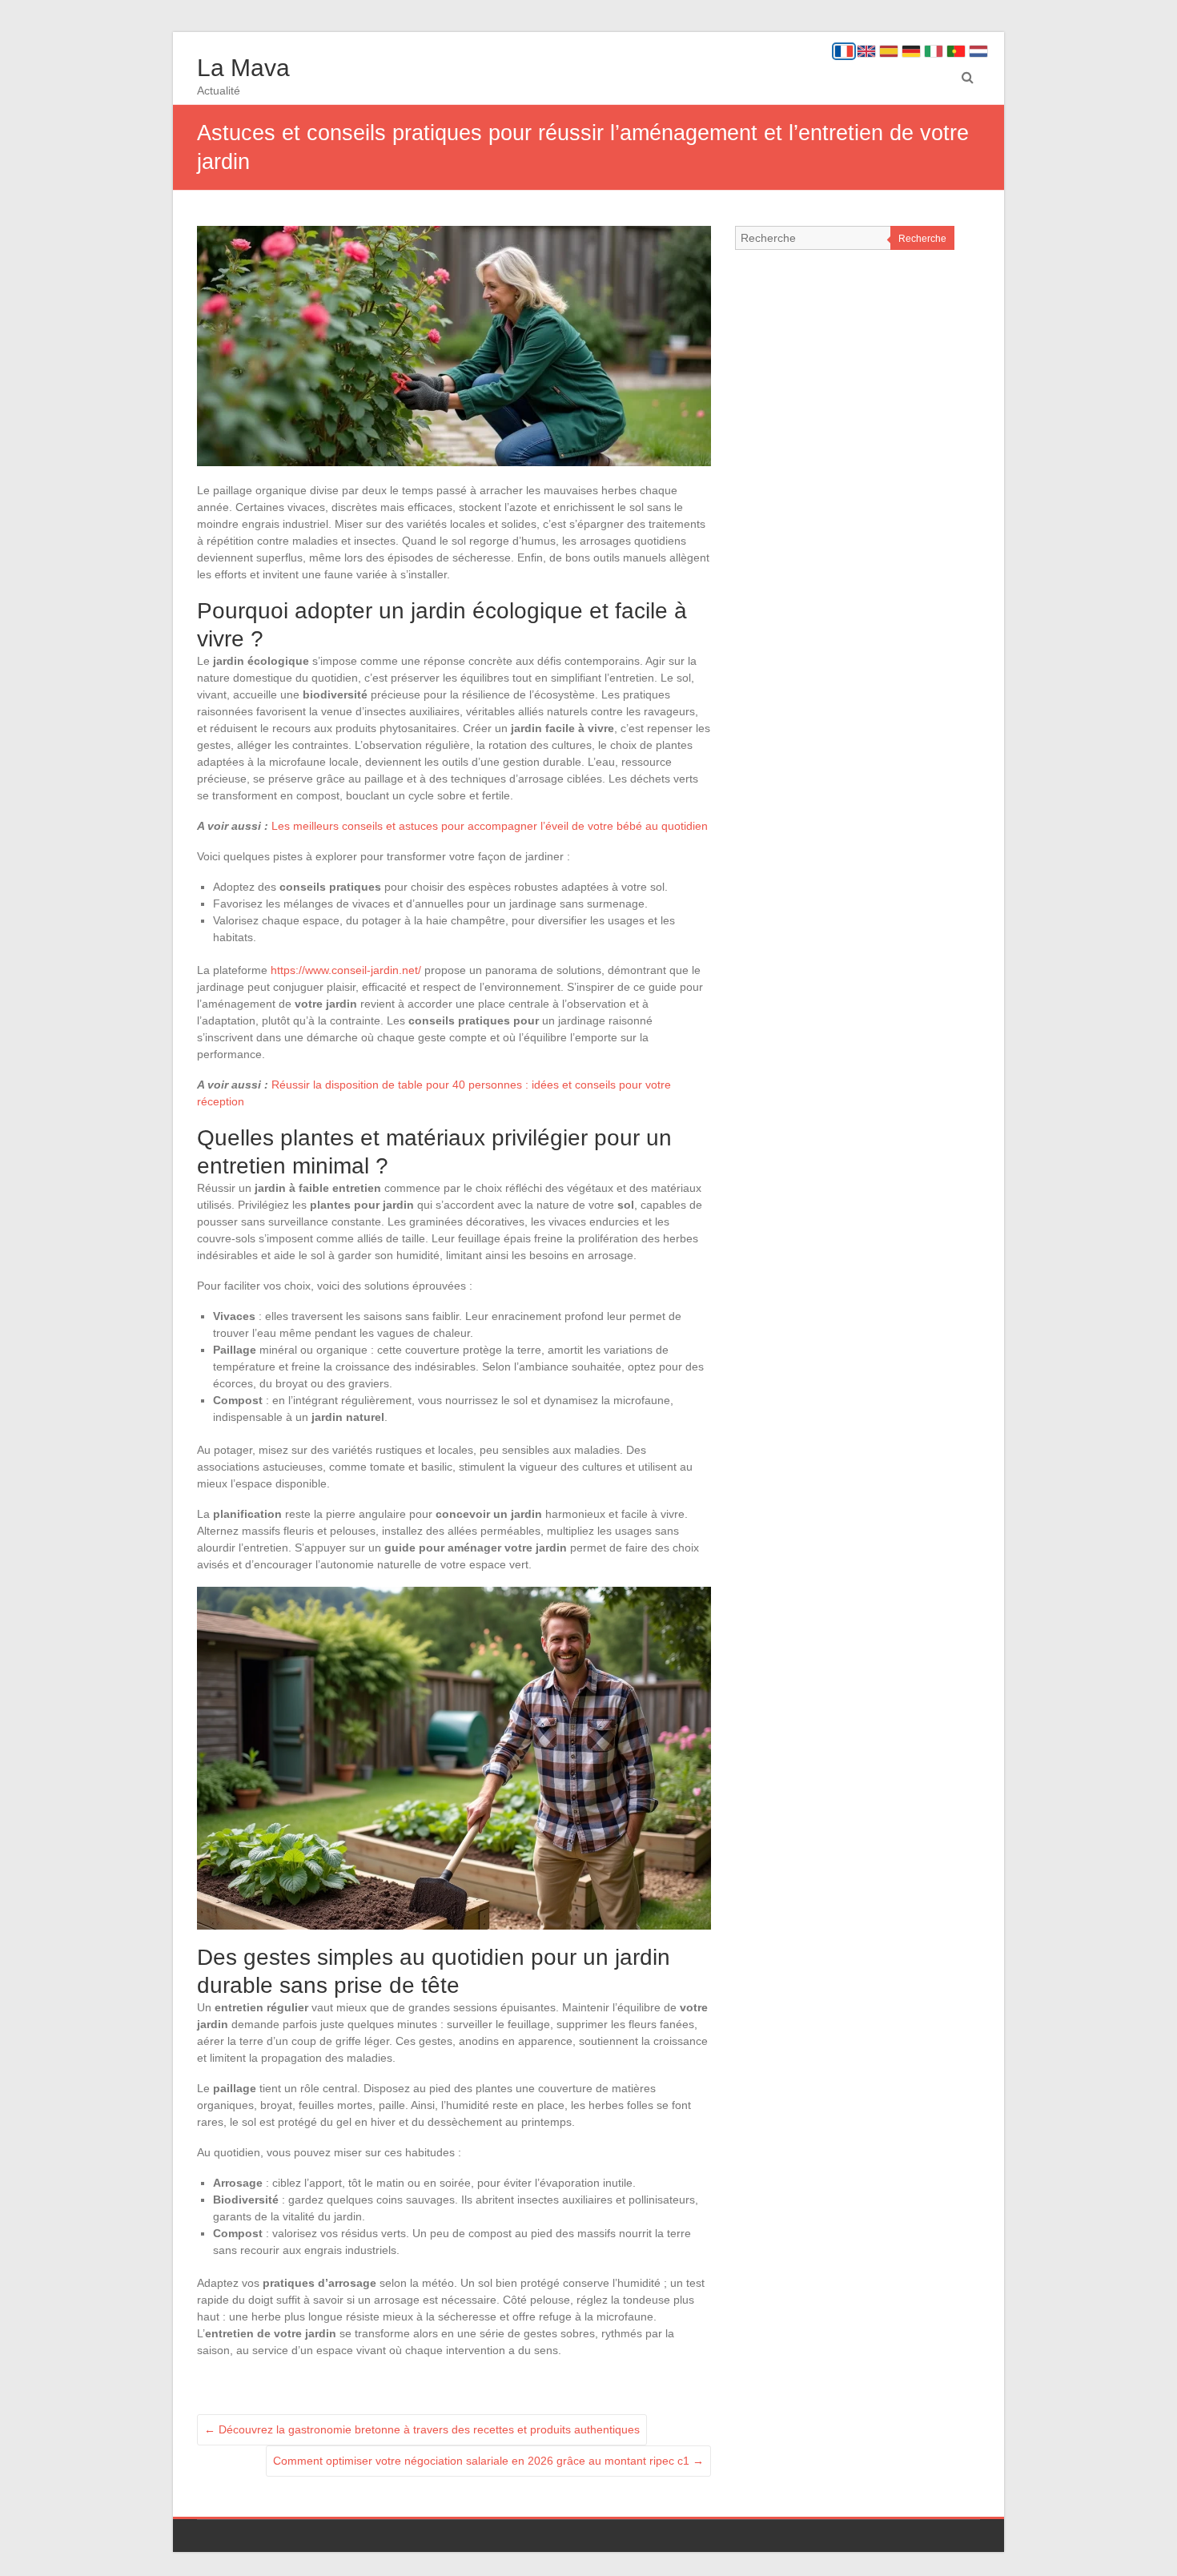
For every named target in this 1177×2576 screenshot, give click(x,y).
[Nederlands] (978, 51)
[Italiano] (934, 51)
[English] (866, 51)
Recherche (922, 239)
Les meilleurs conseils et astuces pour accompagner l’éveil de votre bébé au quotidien (490, 826)
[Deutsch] (911, 51)
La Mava (243, 68)
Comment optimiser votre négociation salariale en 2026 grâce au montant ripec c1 (488, 2461)
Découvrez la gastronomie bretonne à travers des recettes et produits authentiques (422, 2429)
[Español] (889, 51)
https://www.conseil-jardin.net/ (346, 970)
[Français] (844, 51)
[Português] (956, 51)
